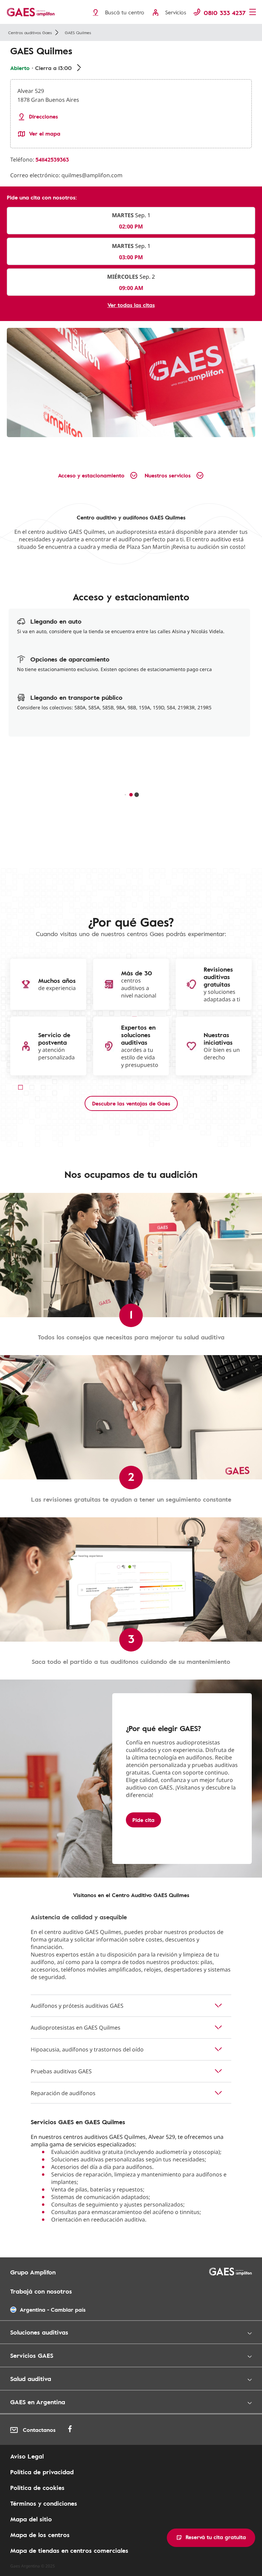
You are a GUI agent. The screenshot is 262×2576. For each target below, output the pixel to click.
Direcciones (43, 117)
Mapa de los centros (40, 2535)
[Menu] (253, 13)
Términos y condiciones (44, 2503)
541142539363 (52, 159)
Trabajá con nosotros (41, 2291)
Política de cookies (37, 2488)
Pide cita (143, 1820)
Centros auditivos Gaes (30, 32)
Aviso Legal (27, 2456)
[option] (131, 382)
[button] (211, 2538)
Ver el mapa (45, 134)
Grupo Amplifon (33, 2272)
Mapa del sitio (31, 2519)
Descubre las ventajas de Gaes (131, 1103)
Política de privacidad (42, 2472)
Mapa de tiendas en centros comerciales (69, 2550)
